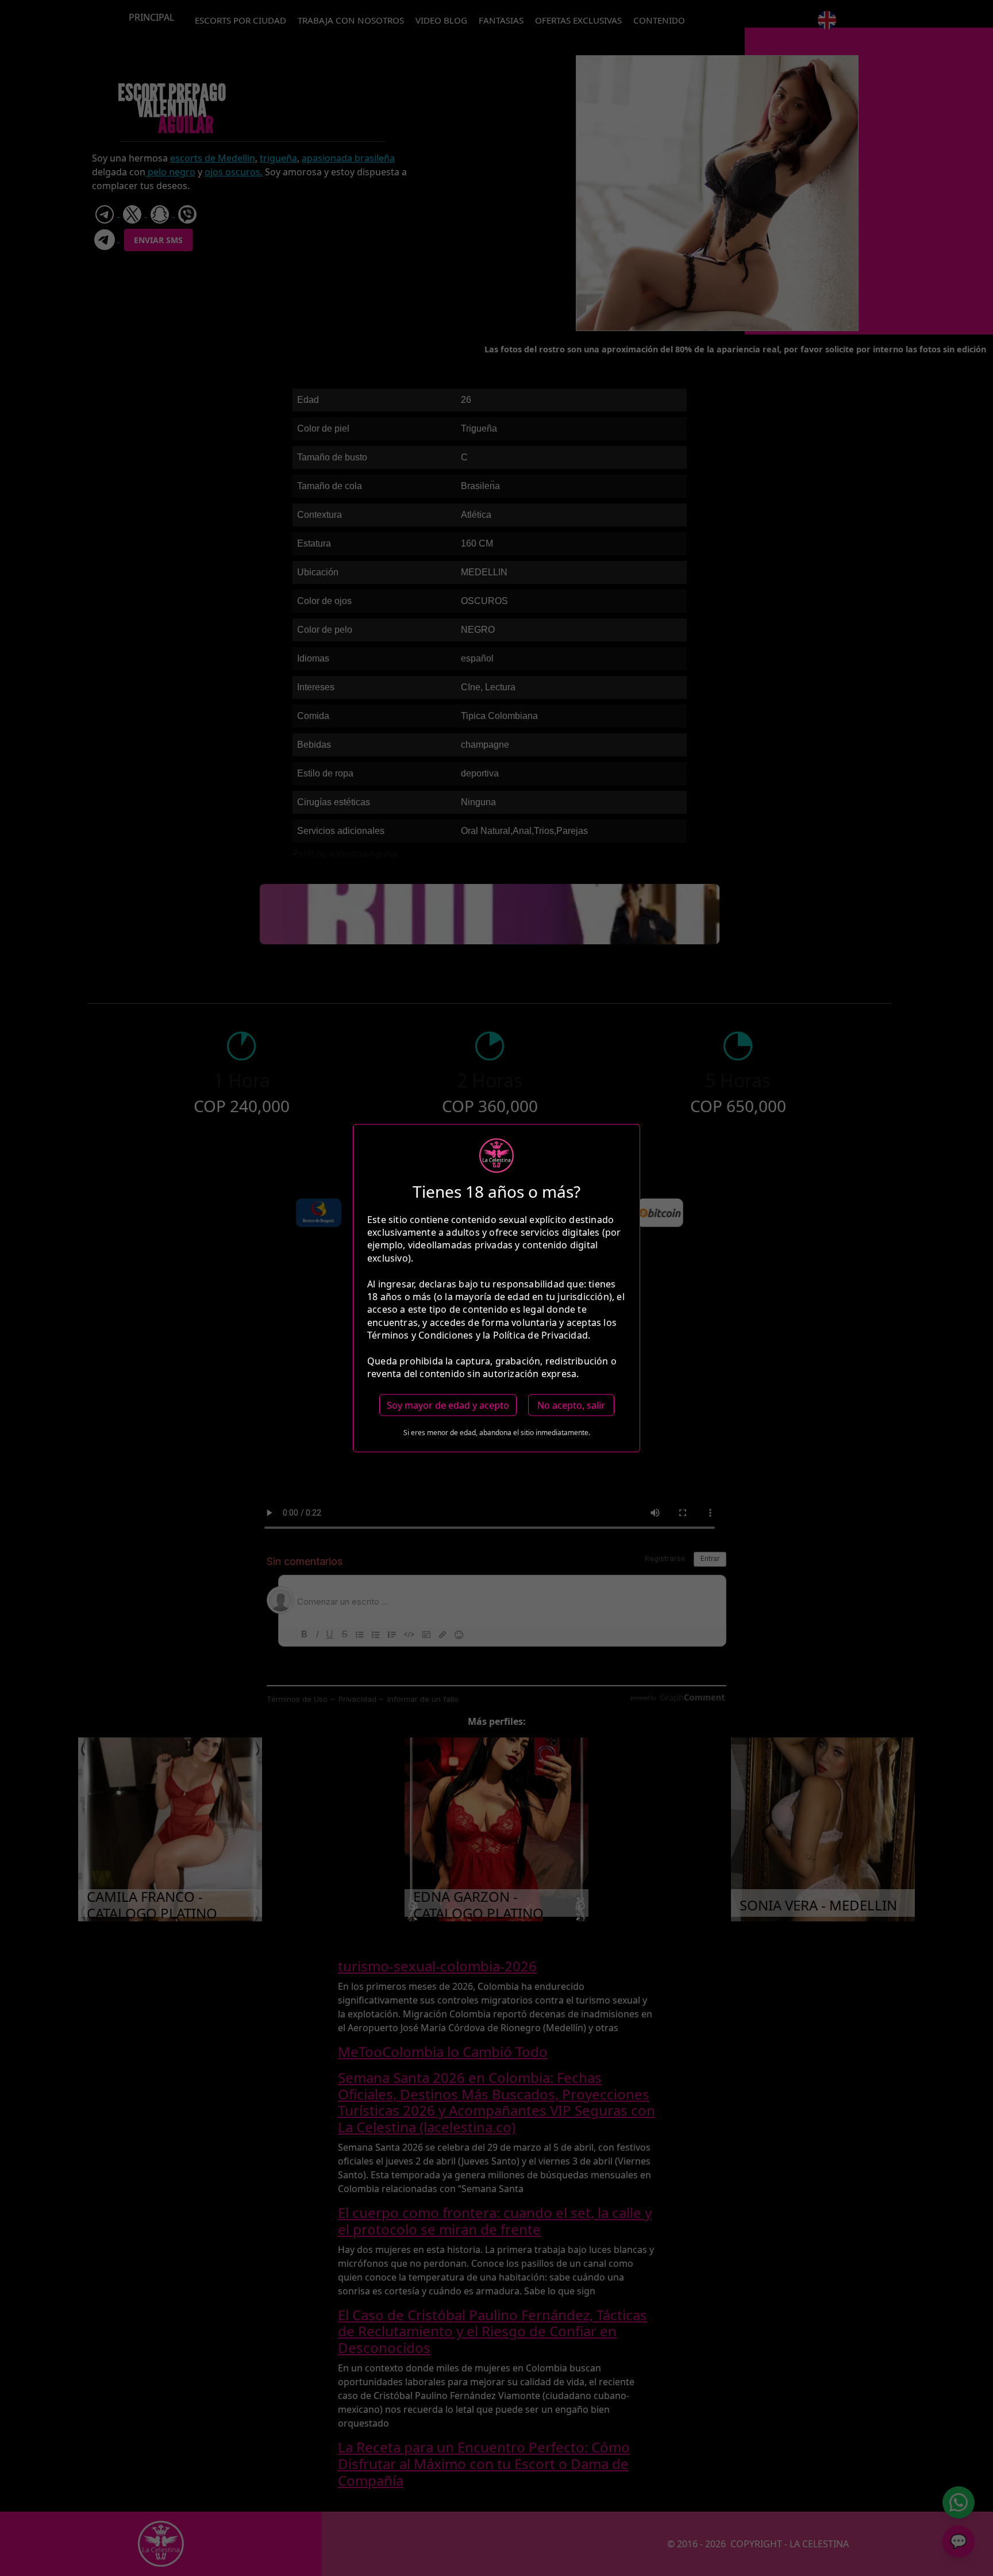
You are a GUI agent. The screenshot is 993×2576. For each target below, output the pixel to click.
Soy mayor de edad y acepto (448, 1405)
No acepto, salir (571, 1405)
